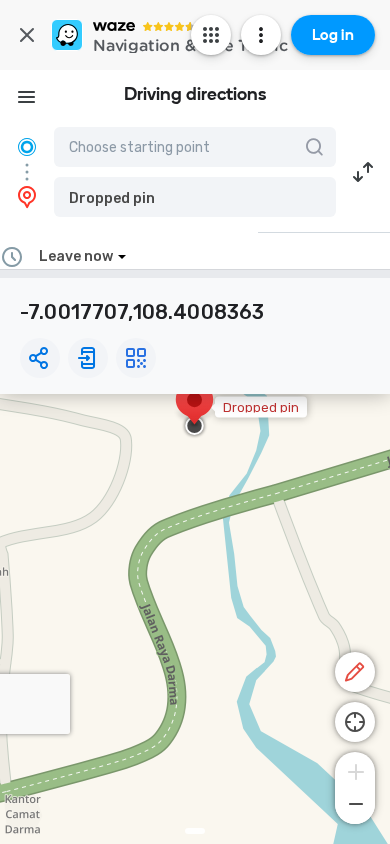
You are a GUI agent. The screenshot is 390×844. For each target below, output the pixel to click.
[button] (195, 197)
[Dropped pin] (194, 410)
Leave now (76, 256)
